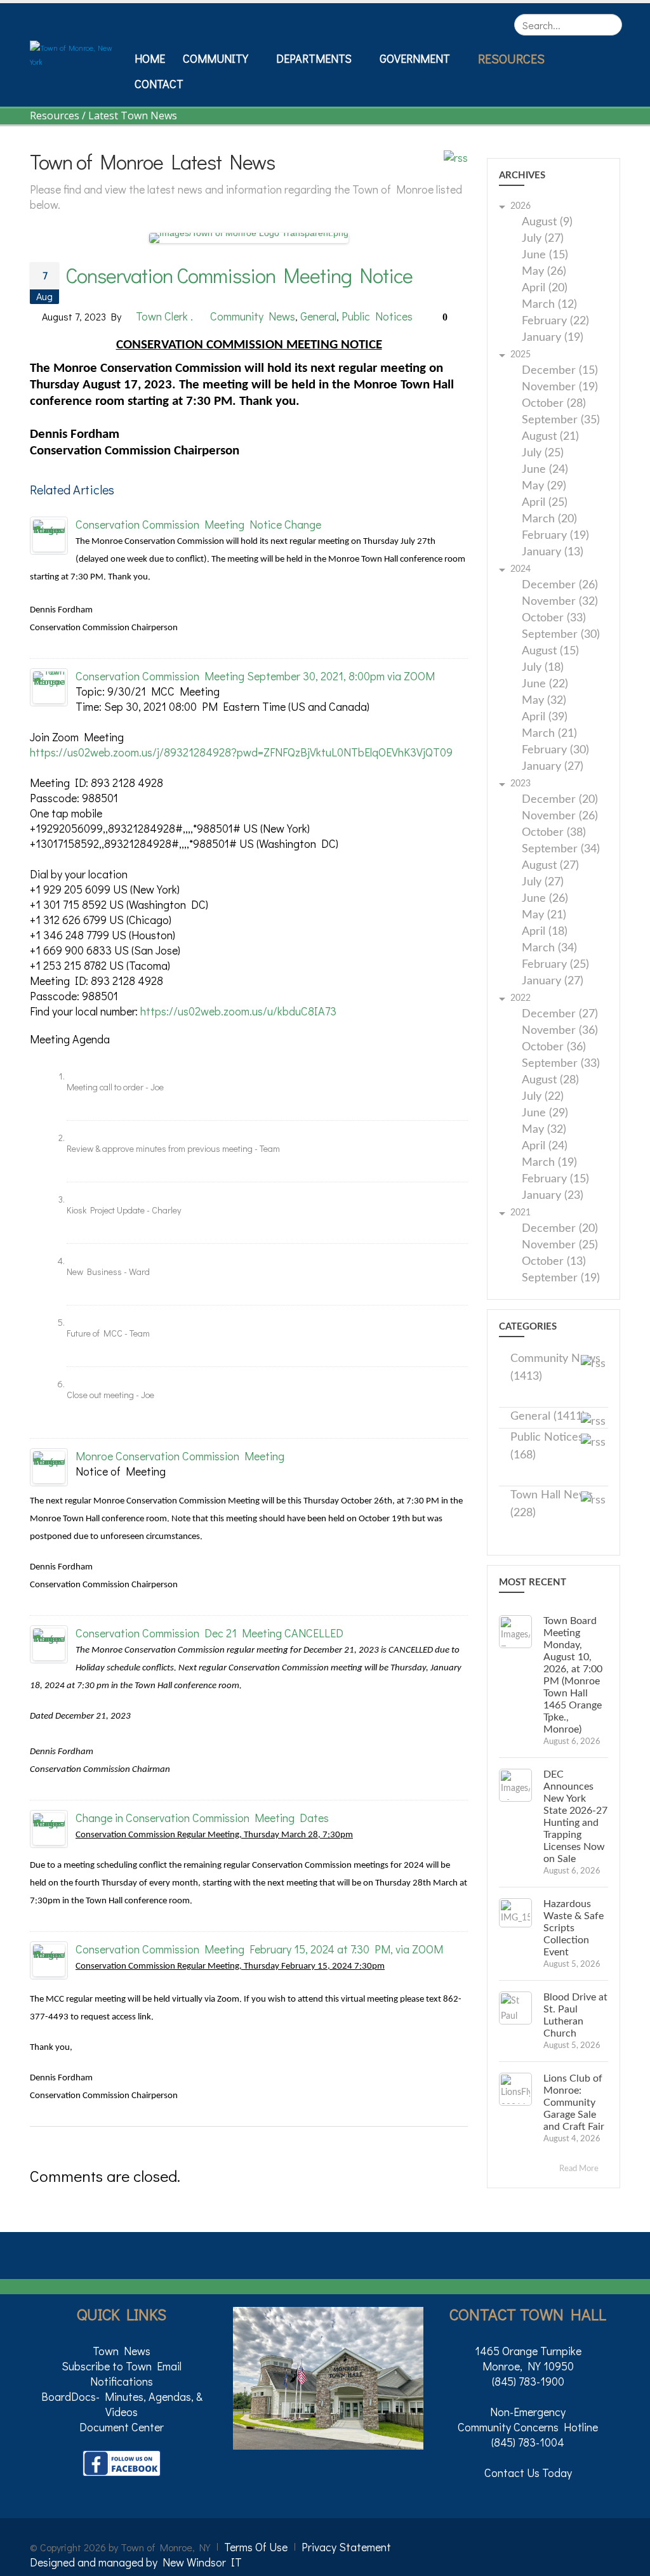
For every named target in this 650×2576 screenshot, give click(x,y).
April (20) (545, 288)
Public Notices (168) (547, 1446)
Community (216, 58)
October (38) (554, 833)
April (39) (545, 717)
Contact (159, 84)
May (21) (544, 915)
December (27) (560, 1014)
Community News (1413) (555, 1368)
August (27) (550, 866)
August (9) (547, 222)
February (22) (555, 321)
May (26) (544, 272)
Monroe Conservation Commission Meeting (180, 1456)
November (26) (560, 816)
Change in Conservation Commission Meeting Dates (202, 1818)
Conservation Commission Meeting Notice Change (198, 524)
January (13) (553, 552)
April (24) (545, 1146)
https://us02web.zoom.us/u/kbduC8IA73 (238, 1011)
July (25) (543, 453)
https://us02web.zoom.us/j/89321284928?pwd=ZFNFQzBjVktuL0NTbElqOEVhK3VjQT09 (241, 752)
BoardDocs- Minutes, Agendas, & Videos (122, 2404)
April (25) (545, 503)
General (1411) (548, 1417)
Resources (511, 58)
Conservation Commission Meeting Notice (239, 275)
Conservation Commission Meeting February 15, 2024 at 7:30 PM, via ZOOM (259, 1949)
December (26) (560, 585)
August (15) (550, 651)
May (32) (544, 701)
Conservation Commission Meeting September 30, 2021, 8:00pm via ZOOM (255, 676)
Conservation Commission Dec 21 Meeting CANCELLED (209, 1633)
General (318, 316)
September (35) (561, 420)
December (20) (560, 800)
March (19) (549, 1163)
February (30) (555, 750)
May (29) (544, 486)
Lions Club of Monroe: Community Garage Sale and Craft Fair (574, 2103)
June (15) (545, 255)
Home (150, 58)
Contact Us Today (528, 2473)
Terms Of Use (256, 2547)
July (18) (543, 668)
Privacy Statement (346, 2547)
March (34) (549, 948)
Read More (580, 2169)
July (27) (543, 239)
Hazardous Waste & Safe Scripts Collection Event (574, 1928)
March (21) (549, 734)
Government (415, 58)
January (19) (553, 338)
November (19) (560, 387)
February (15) (555, 1179)
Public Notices (377, 316)
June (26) (545, 899)
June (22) (545, 684)
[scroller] (628, 2561)
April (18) (545, 932)
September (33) (561, 1064)
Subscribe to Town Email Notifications (122, 2374)
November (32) (560, 602)
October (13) (554, 1262)
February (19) (555, 536)
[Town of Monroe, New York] (77, 53)
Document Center (122, 2427)
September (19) (561, 1278)
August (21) (550, 437)
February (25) (555, 965)
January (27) (553, 767)
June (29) (545, 1113)
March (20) (549, 519)
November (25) (560, 1245)
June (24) (545, 470)
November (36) (560, 1031)
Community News (253, 316)
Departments (314, 58)
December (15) (560, 371)
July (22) (543, 1097)
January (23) (553, 1196)
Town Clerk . (164, 316)
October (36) (554, 1047)
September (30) (561, 635)
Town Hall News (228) (552, 1504)
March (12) (549, 305)
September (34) (561, 849)
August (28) (550, 1080)
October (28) (554, 404)
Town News (122, 2351)
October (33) (554, 618)
